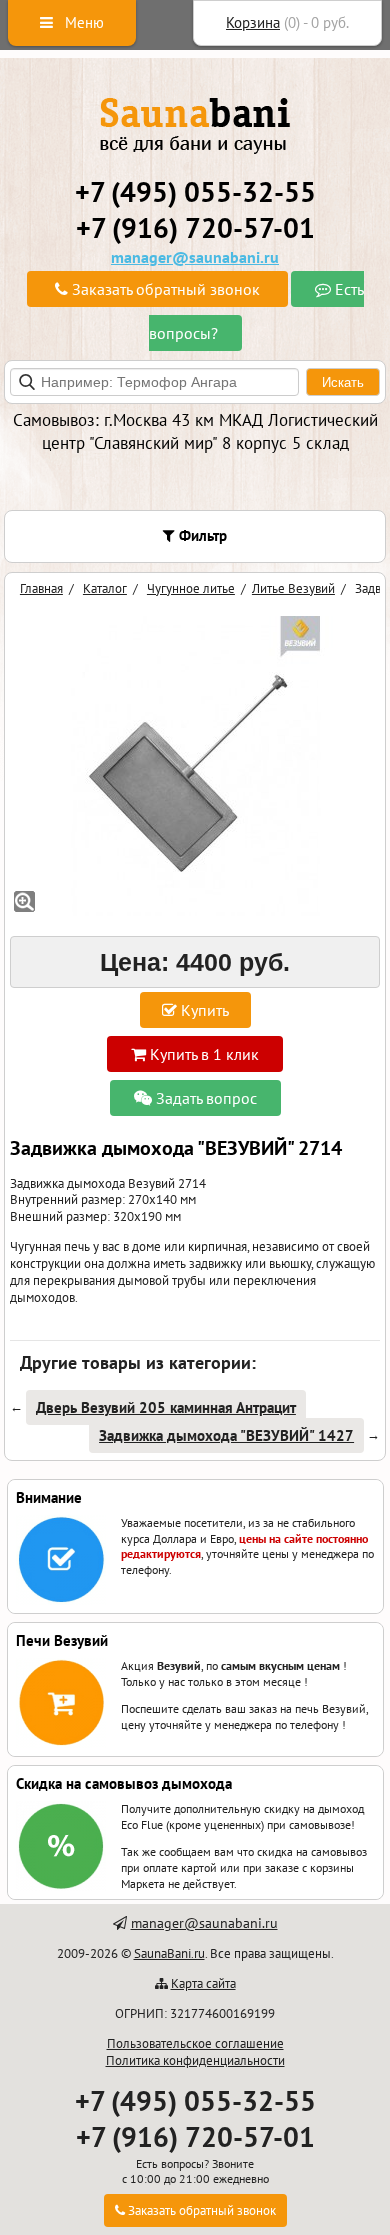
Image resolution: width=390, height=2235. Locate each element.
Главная (41, 588)
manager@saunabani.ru (195, 257)
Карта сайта (203, 1983)
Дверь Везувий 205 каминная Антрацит (166, 1407)
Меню (82, 22)
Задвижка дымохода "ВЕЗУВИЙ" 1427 (226, 1435)
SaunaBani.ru (169, 1953)
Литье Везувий (293, 588)
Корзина (253, 22)
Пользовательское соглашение (195, 2043)
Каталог (105, 588)
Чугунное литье (191, 588)
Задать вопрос (204, 1098)
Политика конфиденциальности (195, 2060)
